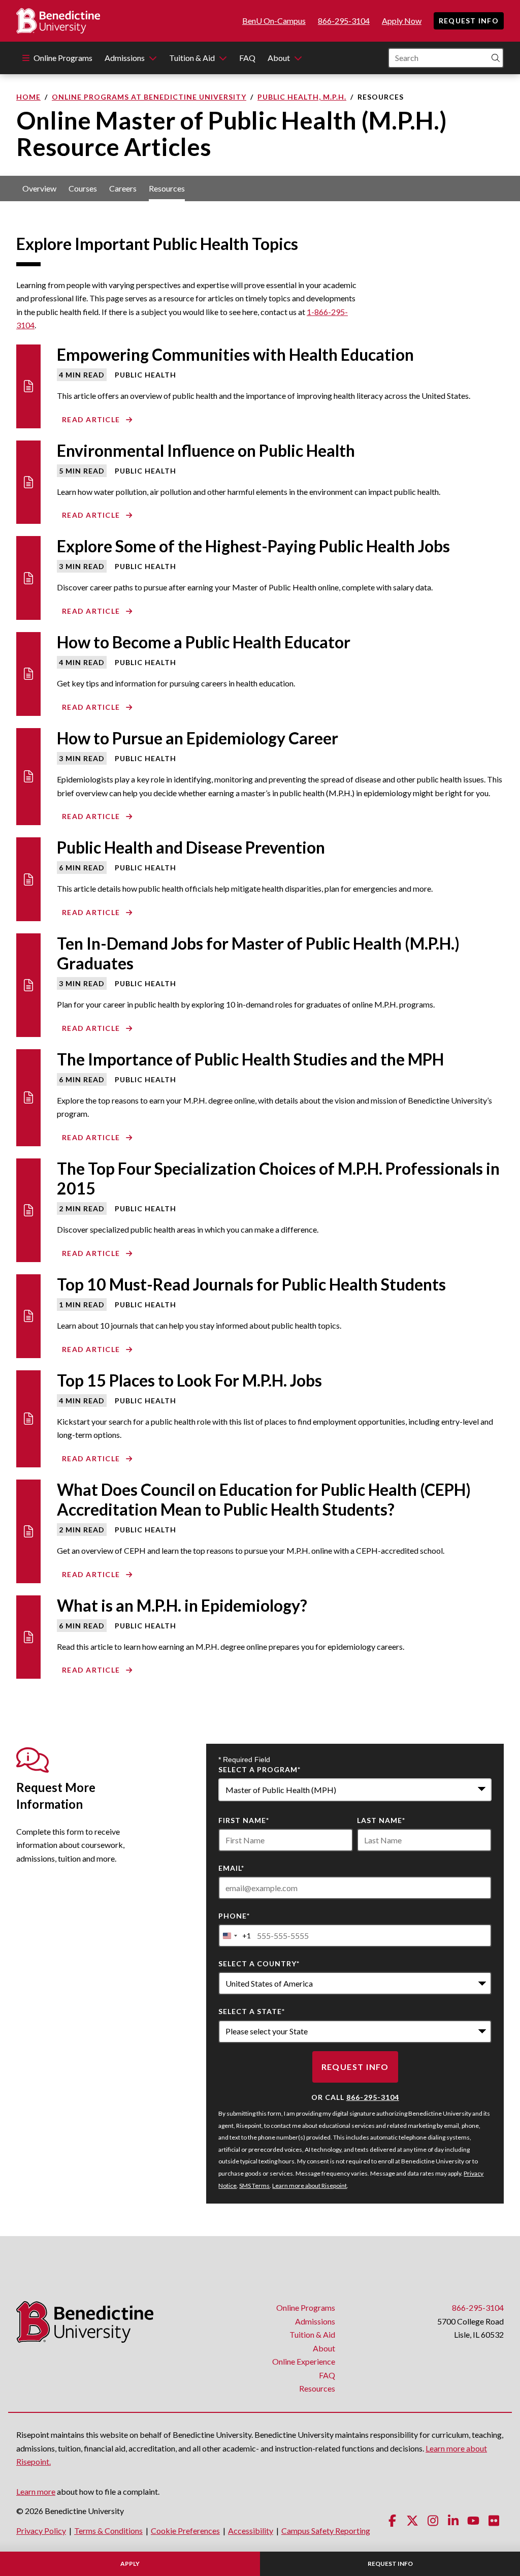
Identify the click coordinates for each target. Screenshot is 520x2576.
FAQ (247, 58)
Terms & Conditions (108, 2531)
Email (231, 1868)
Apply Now (402, 21)
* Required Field (244, 1760)
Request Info (469, 21)
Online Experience (304, 2361)
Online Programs (63, 58)
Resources (167, 188)
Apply (130, 2564)
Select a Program (259, 1769)
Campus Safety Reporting (326, 2531)
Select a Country (259, 1964)
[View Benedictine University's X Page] (412, 2520)
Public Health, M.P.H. (302, 97)
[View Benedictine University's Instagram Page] (433, 2520)
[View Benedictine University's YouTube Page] (473, 2520)
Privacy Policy (41, 2531)
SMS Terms (254, 2186)
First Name (244, 1820)
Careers (123, 188)
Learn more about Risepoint (310, 2186)
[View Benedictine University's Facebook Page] (392, 2520)
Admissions (125, 58)
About (279, 58)
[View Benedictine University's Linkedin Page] (453, 2520)
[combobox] (355, 1790)
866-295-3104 (344, 21)
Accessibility (251, 2531)
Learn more (36, 2491)
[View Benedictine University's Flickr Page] (494, 2520)
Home (28, 97)
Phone (234, 1916)
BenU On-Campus (274, 21)
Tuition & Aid (192, 58)
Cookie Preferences (185, 2531)
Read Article (91, 419)
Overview (39, 188)
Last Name (381, 1820)
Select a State (252, 2011)
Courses (83, 188)
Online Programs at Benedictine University (149, 97)
